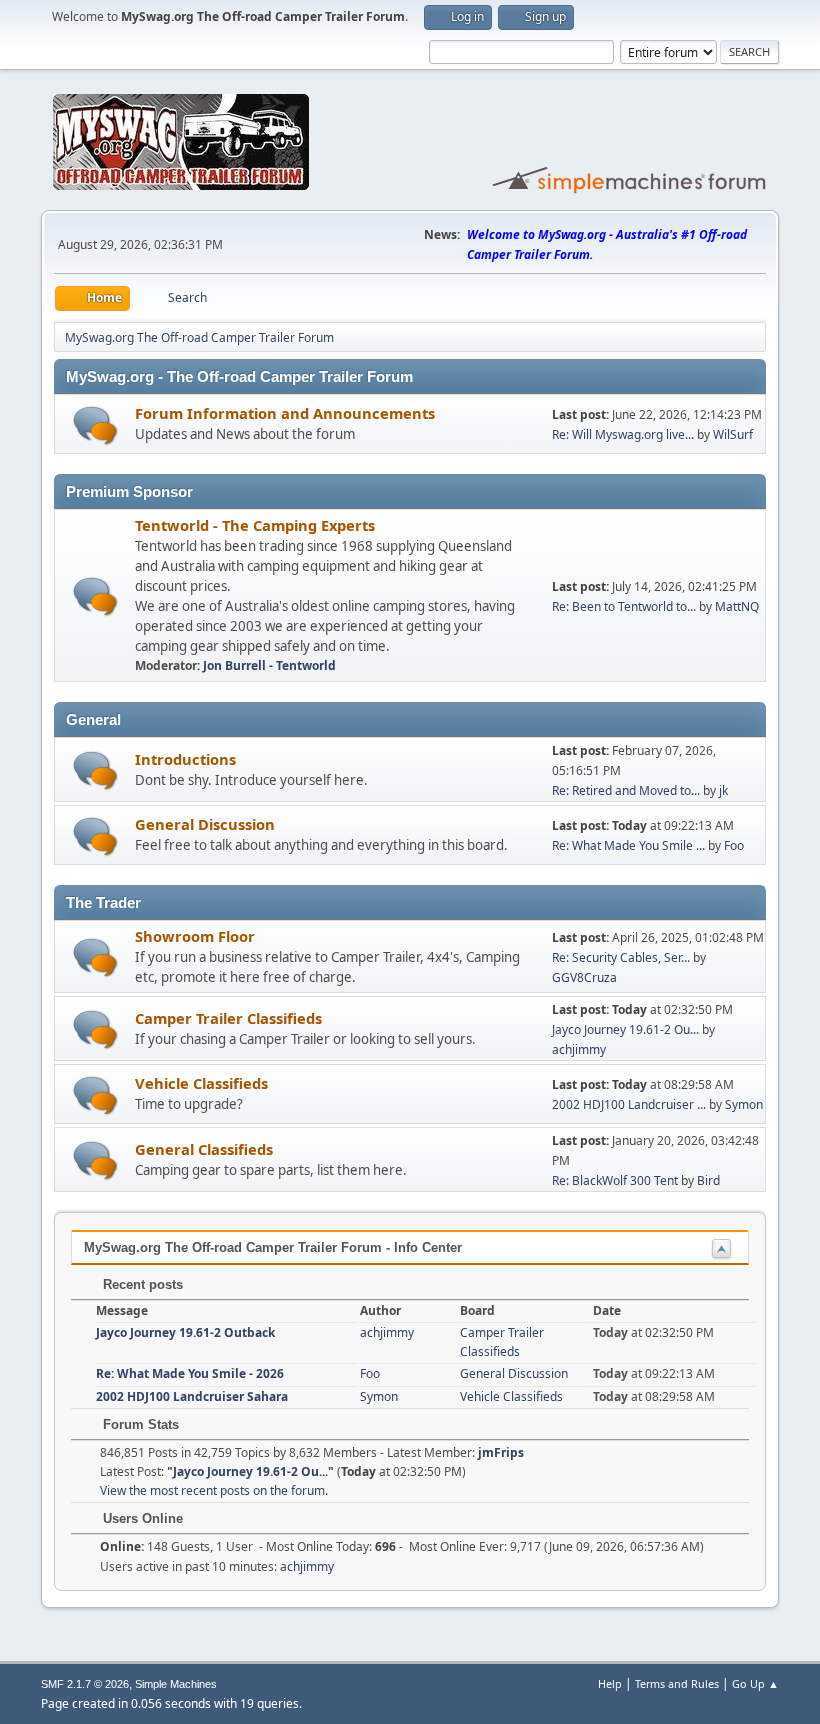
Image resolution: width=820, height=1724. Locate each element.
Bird (708, 1180)
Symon (744, 1104)
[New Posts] (95, 425)
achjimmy (579, 1049)
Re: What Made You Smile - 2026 (190, 1373)
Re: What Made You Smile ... (628, 845)
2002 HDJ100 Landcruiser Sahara (192, 1396)
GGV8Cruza (584, 977)
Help (610, 1683)
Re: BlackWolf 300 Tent (615, 1180)
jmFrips (501, 1452)
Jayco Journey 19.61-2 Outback (185, 1332)
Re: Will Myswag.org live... (623, 434)
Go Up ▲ (755, 1683)
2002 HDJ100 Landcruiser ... (629, 1104)
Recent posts (141, 1284)
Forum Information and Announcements (285, 413)
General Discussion (205, 824)
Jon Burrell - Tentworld (269, 665)
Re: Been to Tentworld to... (624, 606)
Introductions (185, 759)
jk (723, 790)
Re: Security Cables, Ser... (621, 957)
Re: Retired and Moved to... (626, 790)
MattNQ (737, 606)
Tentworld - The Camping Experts (255, 525)
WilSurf (733, 434)
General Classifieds (204, 1149)
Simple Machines (176, 1684)
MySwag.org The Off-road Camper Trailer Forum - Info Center (273, 1247)
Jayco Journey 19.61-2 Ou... (625, 1029)
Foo (734, 845)
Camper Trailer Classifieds (228, 1018)
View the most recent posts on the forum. (214, 1490)
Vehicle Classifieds (201, 1083)
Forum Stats (139, 1424)
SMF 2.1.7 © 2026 (85, 1684)
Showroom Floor (195, 936)
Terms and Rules (677, 1683)
